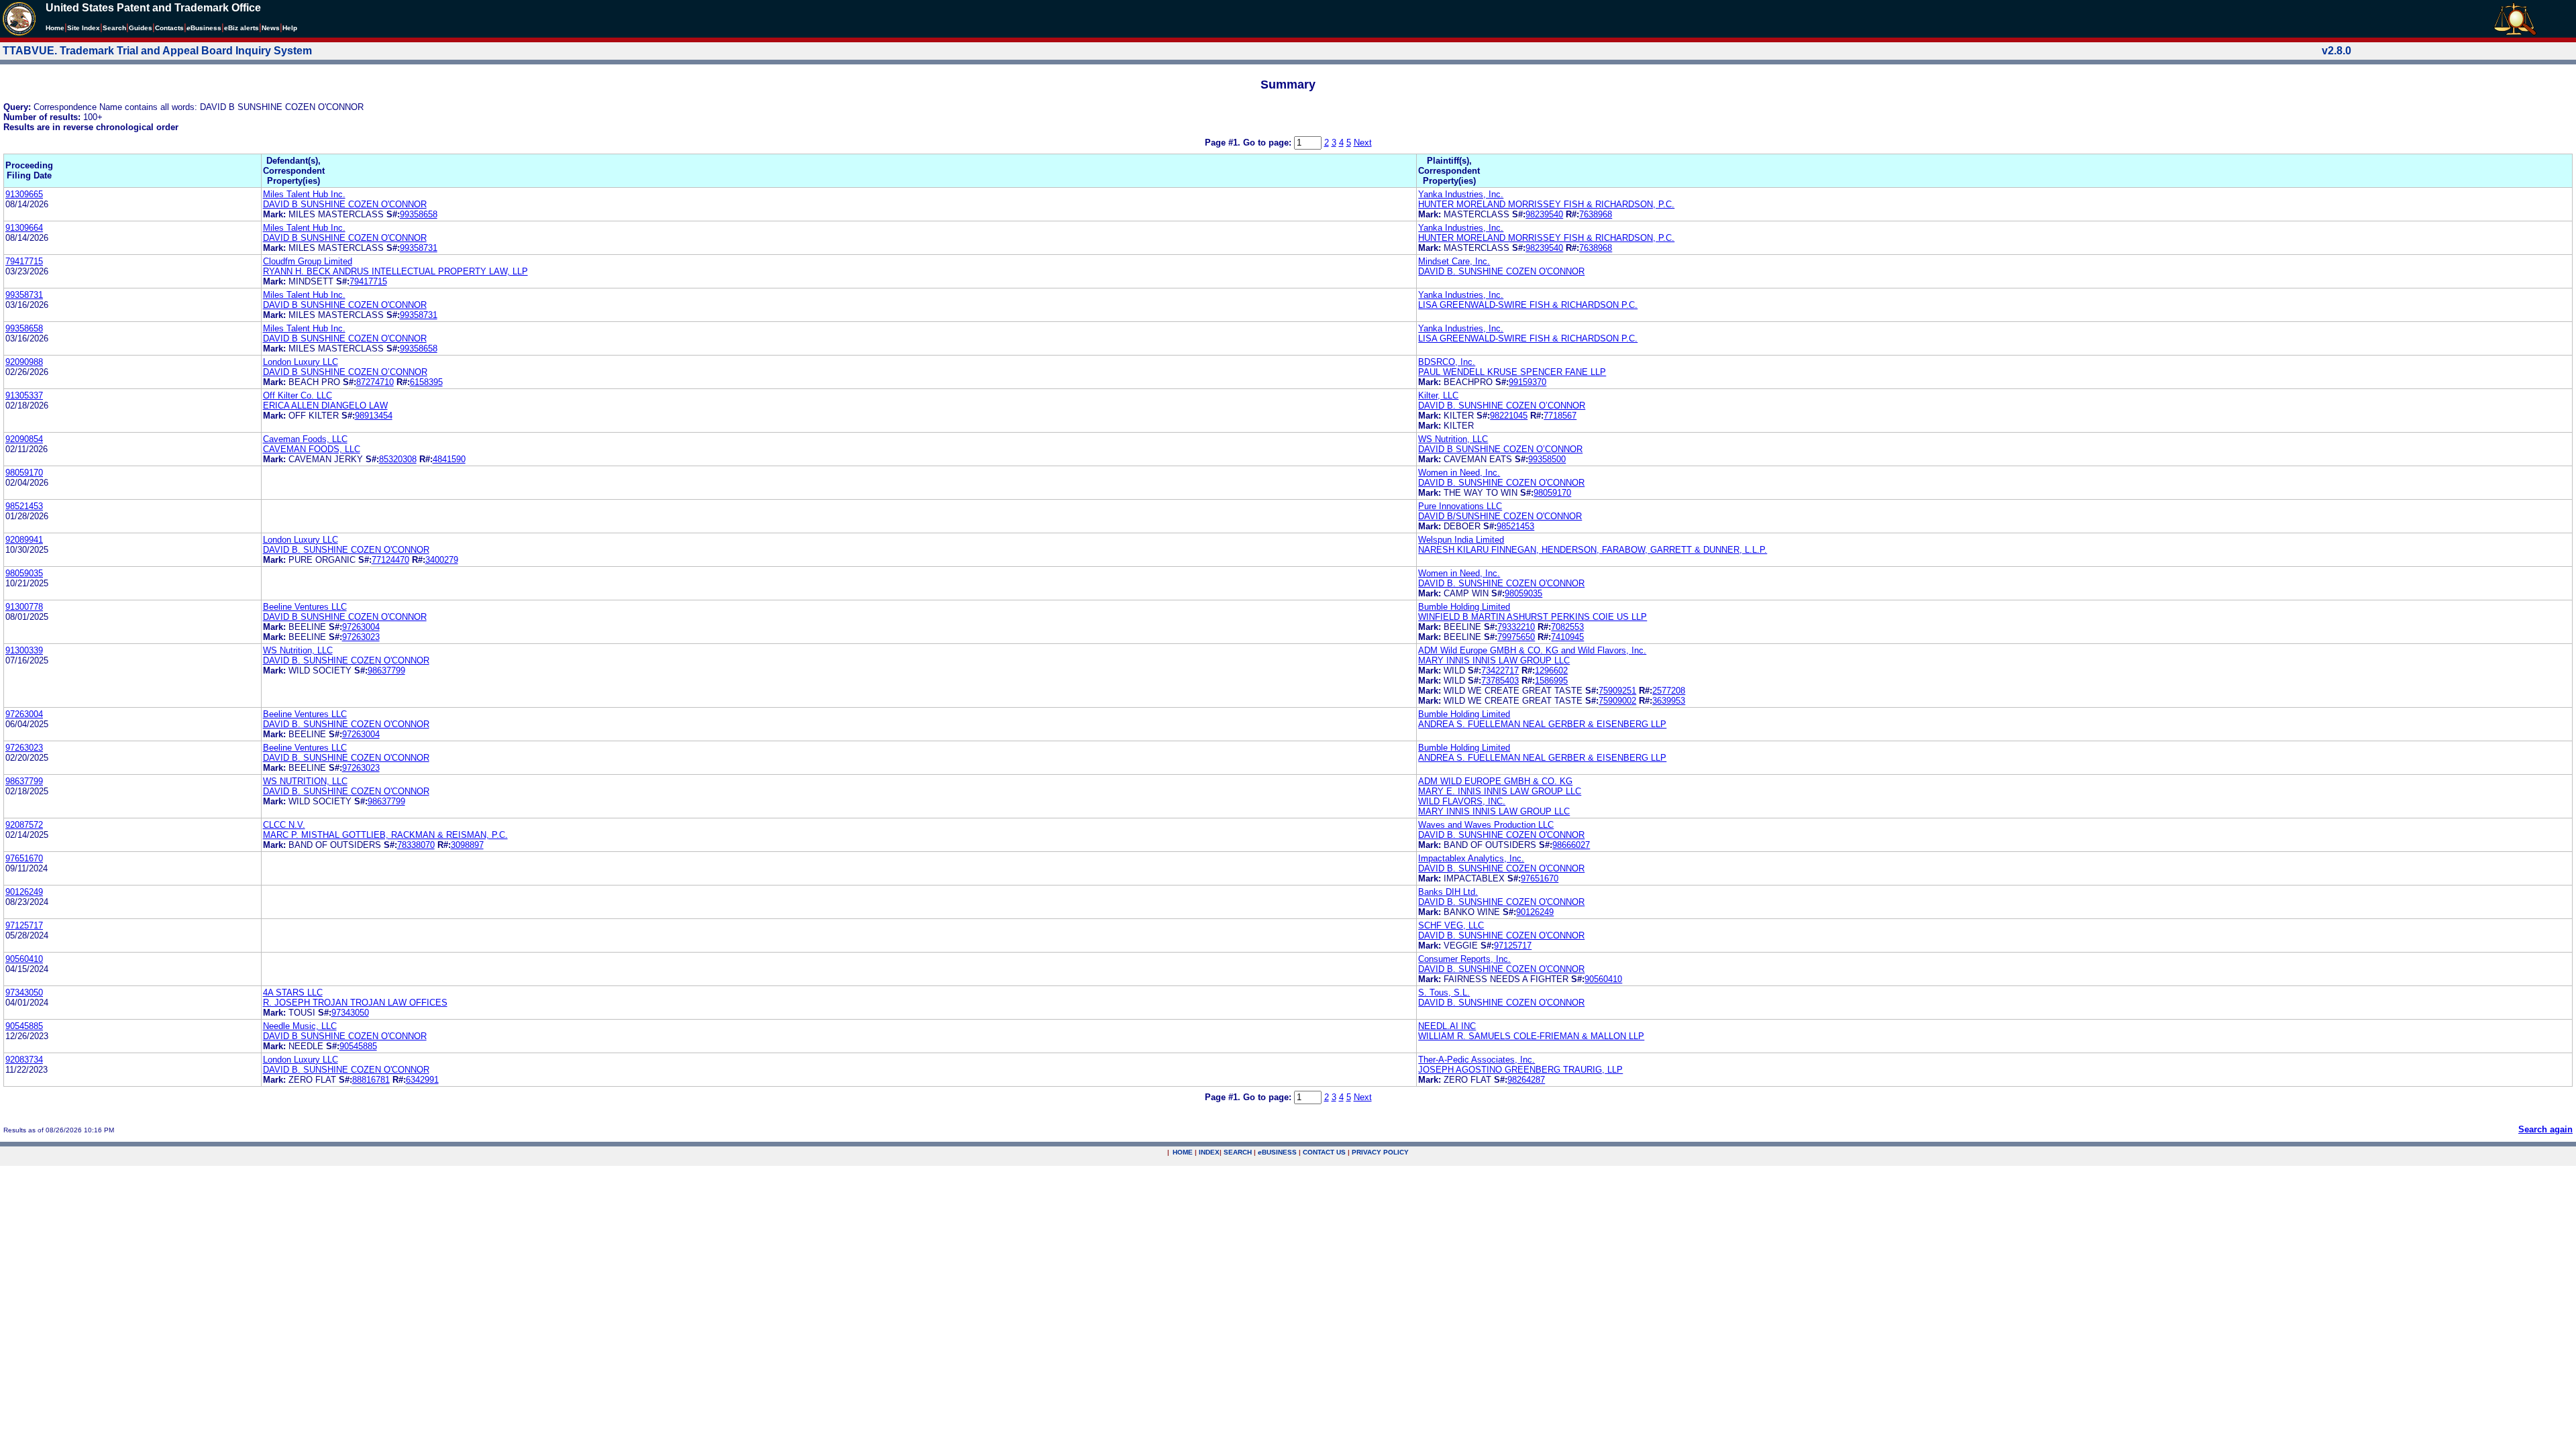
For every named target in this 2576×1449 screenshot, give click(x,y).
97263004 (361, 627)
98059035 (24, 573)
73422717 (1500, 670)
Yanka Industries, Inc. (1461, 194)
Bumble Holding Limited (1464, 607)
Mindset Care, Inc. (1454, 261)
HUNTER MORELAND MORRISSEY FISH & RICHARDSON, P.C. (1546, 204)
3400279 (442, 560)
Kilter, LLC (1438, 395)
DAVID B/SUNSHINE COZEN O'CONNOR (1500, 516)
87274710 (375, 382)
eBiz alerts (241, 28)
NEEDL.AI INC (1447, 1026)
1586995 (1551, 681)
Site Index (84, 28)
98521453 (24, 506)
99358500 (1547, 459)
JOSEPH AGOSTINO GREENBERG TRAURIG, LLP (1520, 1070)
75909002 (1617, 701)
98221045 (1509, 416)
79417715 (24, 261)
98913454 (374, 416)
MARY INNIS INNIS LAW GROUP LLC (1494, 660)
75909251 (1617, 691)
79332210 (1516, 627)
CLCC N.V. (284, 825)
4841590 (449, 459)
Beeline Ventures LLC (305, 607)
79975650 (1516, 637)
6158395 (426, 382)
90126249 (24, 892)
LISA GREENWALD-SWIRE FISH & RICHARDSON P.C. (1528, 305)
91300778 (24, 607)
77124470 (390, 560)
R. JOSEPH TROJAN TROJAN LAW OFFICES (355, 1003)
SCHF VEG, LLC (1451, 925)
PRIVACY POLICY (1380, 1152)
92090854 (24, 439)
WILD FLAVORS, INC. (1462, 801)
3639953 (1669, 701)
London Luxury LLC (301, 362)
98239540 (1544, 214)
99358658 (419, 214)
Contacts (169, 28)
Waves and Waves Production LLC (1486, 825)
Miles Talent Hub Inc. (304, 194)
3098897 (467, 845)
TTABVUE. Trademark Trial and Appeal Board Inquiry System (157, 51)
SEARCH (1238, 1152)
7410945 (1567, 637)
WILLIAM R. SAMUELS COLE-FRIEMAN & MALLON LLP (1531, 1036)
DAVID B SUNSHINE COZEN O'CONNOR (345, 204)
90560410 (24, 959)
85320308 (398, 459)
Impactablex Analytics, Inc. (1471, 858)
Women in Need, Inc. (1459, 473)
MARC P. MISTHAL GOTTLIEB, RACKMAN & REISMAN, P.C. (385, 835)
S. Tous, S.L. (1444, 992)
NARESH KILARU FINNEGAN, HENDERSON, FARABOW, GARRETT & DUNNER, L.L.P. (1593, 550)
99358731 (419, 248)
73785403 (1500, 681)
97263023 (361, 637)
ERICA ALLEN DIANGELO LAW (325, 406)
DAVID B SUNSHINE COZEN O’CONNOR (345, 372)
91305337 (24, 395)
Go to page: (1269, 143)
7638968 (1596, 214)
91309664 (24, 228)
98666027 (1571, 845)
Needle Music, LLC (300, 1026)
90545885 (24, 1026)
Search (114, 28)
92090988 (24, 362)
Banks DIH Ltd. (1448, 892)
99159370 (1527, 382)
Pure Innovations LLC (1460, 506)
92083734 (24, 1060)
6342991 (422, 1080)
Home (55, 28)
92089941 (24, 540)
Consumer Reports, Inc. (1464, 959)
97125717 (24, 925)
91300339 (24, 650)
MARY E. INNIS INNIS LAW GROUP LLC (1500, 791)
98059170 (24, 473)
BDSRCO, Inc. (1447, 362)
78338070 (416, 845)
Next (1363, 143)
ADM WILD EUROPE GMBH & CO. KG (1495, 781)
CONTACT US (1324, 1152)
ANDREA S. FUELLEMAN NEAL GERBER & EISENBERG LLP (1542, 724)
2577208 (1669, 691)
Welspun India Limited (1461, 540)
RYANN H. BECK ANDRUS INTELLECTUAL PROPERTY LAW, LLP (395, 271)
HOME (1183, 1152)
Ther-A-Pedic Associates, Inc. (1477, 1060)
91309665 (24, 194)
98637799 (386, 670)
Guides (141, 28)
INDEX (1209, 1152)
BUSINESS (1277, 1152)
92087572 (24, 825)
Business (204, 28)
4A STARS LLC (293, 992)
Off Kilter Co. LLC (298, 395)
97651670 (24, 858)
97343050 (24, 992)
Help (290, 28)
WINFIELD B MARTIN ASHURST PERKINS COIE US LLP (1533, 617)
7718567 (1560, 416)
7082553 (1567, 627)
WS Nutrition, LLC (1453, 439)
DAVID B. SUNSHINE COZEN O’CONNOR (1502, 406)
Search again (2545, 1129)
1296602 (1551, 670)
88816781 (371, 1080)
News (271, 28)
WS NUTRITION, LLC (305, 781)
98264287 (1526, 1080)
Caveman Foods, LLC (305, 439)
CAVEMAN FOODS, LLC (312, 449)
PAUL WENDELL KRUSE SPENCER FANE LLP (1512, 372)
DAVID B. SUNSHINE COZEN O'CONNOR (1501, 271)
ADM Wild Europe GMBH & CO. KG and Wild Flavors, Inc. (1532, 650)
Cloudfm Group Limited (308, 261)
